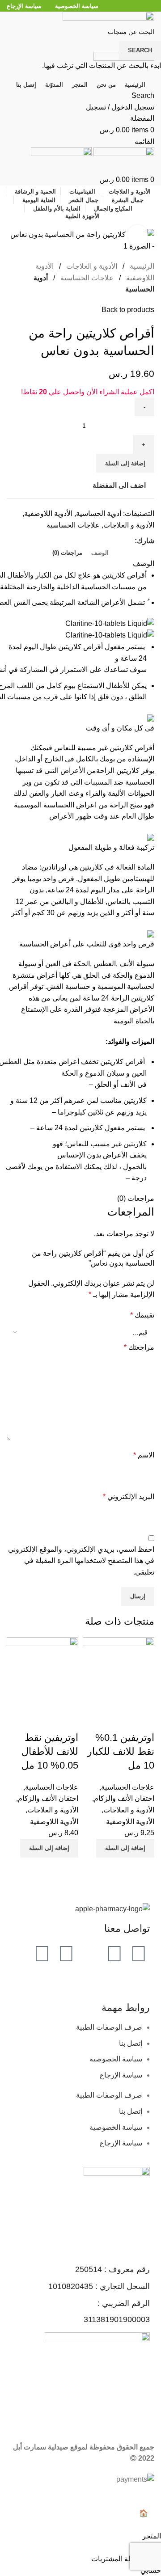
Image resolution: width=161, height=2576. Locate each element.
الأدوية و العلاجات (129, 1810)
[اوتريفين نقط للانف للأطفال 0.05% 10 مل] (42, 1673)
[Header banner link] (80, 1288)
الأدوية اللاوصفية (130, 1822)
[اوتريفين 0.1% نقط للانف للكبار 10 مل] (119, 1673)
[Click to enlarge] (138, 235)
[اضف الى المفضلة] (119, 1720)
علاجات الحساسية (128, 1787)
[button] (125, 1848)
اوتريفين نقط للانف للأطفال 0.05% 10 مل (50, 1751)
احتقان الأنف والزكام (124, 1798)
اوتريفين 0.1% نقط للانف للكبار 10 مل (121, 1751)
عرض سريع (143, 1720)
